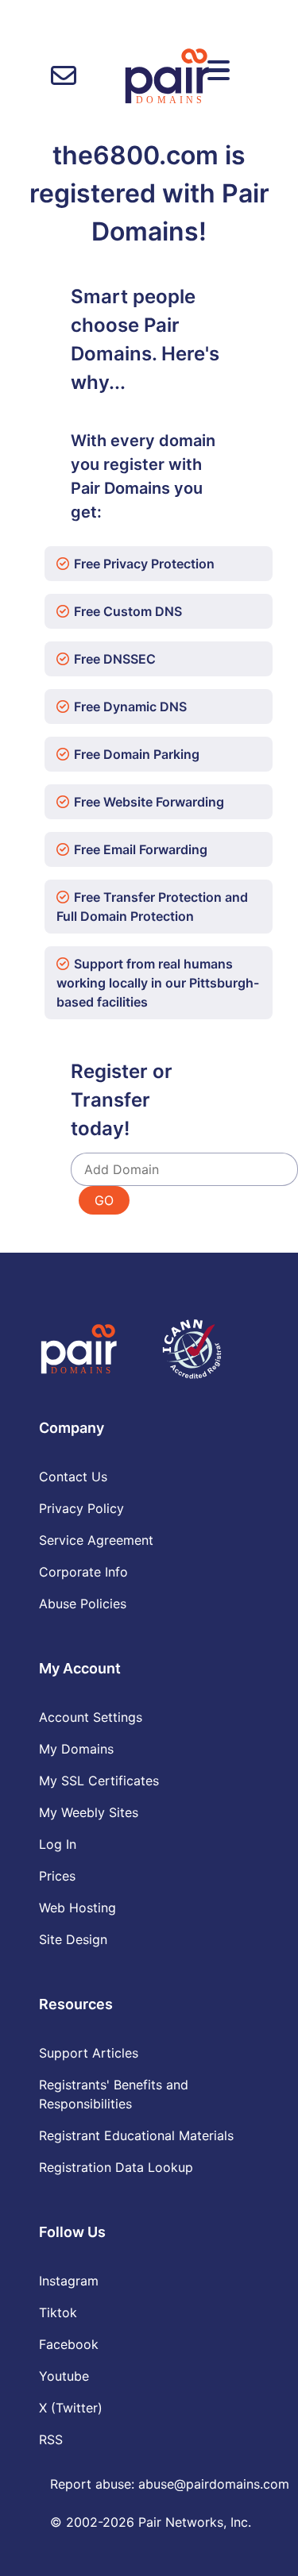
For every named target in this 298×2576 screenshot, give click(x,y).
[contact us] (64, 76)
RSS (51, 2439)
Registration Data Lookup (116, 2167)
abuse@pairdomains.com (214, 2484)
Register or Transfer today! (122, 1100)
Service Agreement (96, 1540)
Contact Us (73, 1477)
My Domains (76, 1749)
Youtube (64, 2376)
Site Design (73, 1939)
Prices (57, 1876)
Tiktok (58, 2312)
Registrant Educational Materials (136, 2135)
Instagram (69, 2281)
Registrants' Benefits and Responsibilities (114, 2094)
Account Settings (91, 1717)
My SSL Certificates (99, 1781)
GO (104, 1200)
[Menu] (219, 71)
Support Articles (89, 2053)
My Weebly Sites (89, 1812)
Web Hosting (77, 1908)
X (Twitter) (71, 2408)
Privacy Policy (81, 1508)
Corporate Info (83, 1572)
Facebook (69, 2344)
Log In (58, 1844)
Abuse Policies (83, 1604)
